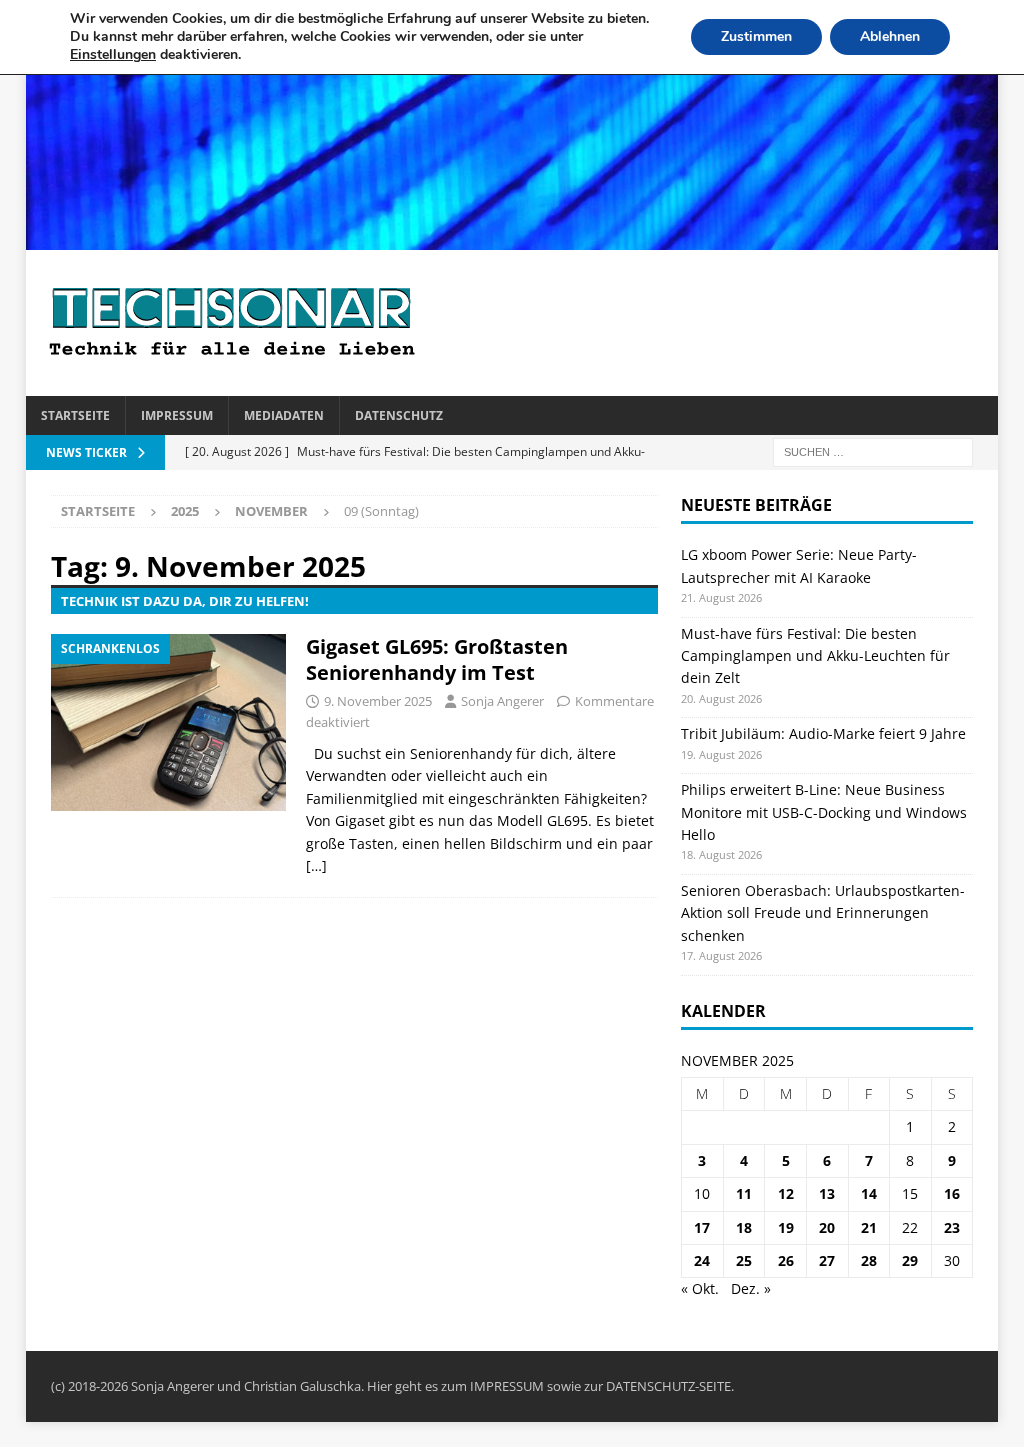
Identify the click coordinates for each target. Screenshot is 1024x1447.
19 (786, 1227)
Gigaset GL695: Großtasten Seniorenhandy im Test (437, 659)
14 (869, 1193)
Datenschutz (399, 415)
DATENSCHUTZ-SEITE (668, 1386)
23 (952, 1227)
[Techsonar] (512, 238)
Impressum (177, 415)
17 (702, 1227)
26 (786, 1260)
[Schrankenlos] (168, 722)
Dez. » (751, 1288)
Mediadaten (284, 415)
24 (702, 1260)
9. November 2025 (378, 701)
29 (910, 1260)
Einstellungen (113, 55)
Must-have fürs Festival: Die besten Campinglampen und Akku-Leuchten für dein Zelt (815, 656)
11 (744, 1193)
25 (744, 1260)
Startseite (75, 415)
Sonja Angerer (502, 701)
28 (869, 1260)
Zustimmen (756, 36)
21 (869, 1227)
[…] (316, 865)
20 (827, 1227)
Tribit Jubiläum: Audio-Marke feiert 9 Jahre (823, 733)
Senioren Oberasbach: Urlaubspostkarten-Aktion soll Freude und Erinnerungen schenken (823, 913)
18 (744, 1227)
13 (827, 1193)
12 (786, 1193)
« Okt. (700, 1288)
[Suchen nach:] (873, 451)
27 (827, 1260)
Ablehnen (890, 36)
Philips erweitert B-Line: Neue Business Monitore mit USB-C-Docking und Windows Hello (824, 812)
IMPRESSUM (507, 1386)
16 (952, 1193)
